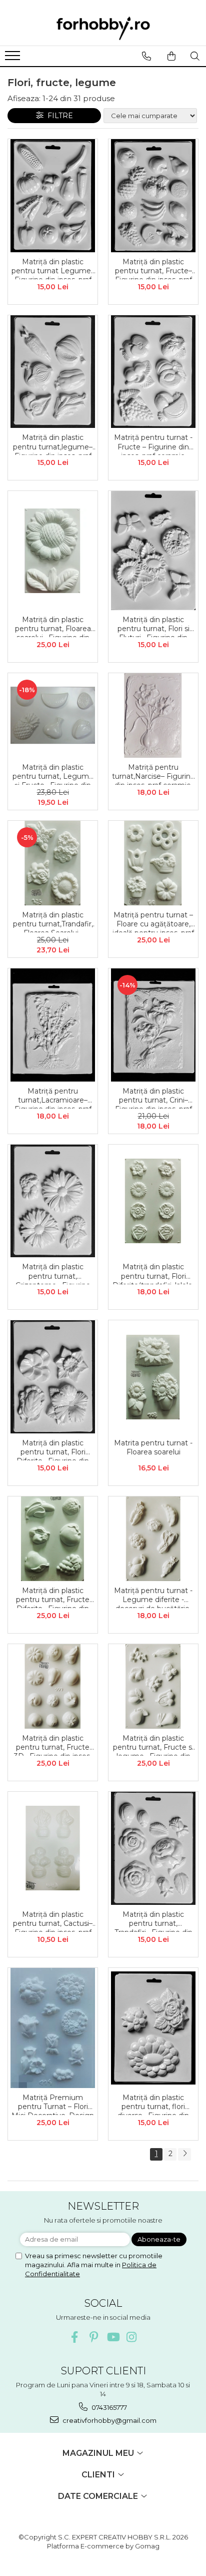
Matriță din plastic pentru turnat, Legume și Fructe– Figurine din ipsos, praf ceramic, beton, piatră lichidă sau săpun (53, 774)
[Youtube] (113, 2337)
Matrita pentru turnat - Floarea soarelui (153, 1447)
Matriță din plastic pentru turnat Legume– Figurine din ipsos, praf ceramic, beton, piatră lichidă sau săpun (53, 268)
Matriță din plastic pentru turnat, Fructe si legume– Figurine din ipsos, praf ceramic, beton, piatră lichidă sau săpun (153, 1745)
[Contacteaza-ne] (146, 56)
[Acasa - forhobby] (103, 28)
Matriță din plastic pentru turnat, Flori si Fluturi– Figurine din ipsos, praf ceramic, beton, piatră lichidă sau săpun (153, 626)
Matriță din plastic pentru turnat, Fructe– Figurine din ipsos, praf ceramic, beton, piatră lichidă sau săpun (153, 268)
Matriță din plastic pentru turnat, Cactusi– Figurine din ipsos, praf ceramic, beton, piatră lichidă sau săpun (53, 1921)
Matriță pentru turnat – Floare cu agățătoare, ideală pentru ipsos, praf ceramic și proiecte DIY (153, 921)
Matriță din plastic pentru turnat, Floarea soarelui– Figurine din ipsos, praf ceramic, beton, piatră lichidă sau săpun (53, 626)
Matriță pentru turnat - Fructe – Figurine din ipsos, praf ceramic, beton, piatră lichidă (153, 444)
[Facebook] (75, 2337)
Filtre (58, 116)
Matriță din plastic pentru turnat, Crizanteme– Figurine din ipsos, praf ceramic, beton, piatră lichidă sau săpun (53, 1273)
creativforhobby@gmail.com (109, 2420)
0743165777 (108, 2407)
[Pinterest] (94, 2337)
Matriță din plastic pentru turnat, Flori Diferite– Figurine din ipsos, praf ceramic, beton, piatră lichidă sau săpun (53, 1449)
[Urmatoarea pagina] (184, 2154)
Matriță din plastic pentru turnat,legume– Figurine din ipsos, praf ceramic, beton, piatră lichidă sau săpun (53, 444)
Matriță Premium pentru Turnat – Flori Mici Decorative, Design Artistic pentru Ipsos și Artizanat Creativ (53, 2104)
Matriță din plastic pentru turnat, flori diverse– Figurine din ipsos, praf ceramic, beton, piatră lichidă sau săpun (153, 2104)
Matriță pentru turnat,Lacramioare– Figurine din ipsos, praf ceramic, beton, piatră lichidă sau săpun (53, 1098)
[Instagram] (132, 2337)
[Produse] (14, 59)
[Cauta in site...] (195, 56)
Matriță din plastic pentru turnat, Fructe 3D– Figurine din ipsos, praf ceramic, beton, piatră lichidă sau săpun (53, 1745)
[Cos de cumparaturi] (171, 56)
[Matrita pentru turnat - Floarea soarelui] (153, 1377)
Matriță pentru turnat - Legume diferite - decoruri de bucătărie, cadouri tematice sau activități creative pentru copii (153, 1597)
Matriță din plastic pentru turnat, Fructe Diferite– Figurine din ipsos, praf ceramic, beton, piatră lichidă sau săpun (53, 1597)
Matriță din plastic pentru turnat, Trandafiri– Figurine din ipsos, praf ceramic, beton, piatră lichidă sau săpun (153, 1921)
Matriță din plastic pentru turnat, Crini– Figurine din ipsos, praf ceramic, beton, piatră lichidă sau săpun (153, 1098)
